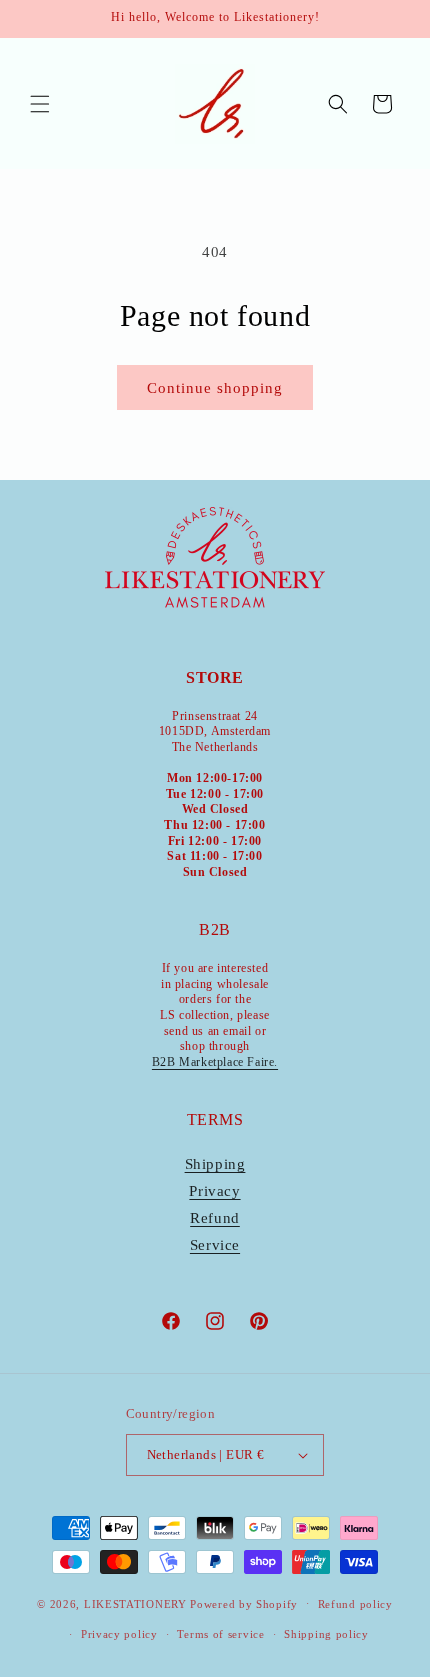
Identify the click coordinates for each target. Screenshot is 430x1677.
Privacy (214, 1191)
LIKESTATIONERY (135, 1603)
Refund (215, 1218)
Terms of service (220, 1634)
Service (215, 1245)
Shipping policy (326, 1634)
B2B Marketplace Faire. (215, 1062)
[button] (40, 104)
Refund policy (355, 1604)
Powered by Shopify (244, 1603)
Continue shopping (215, 388)
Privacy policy (119, 1634)
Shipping (215, 1164)
